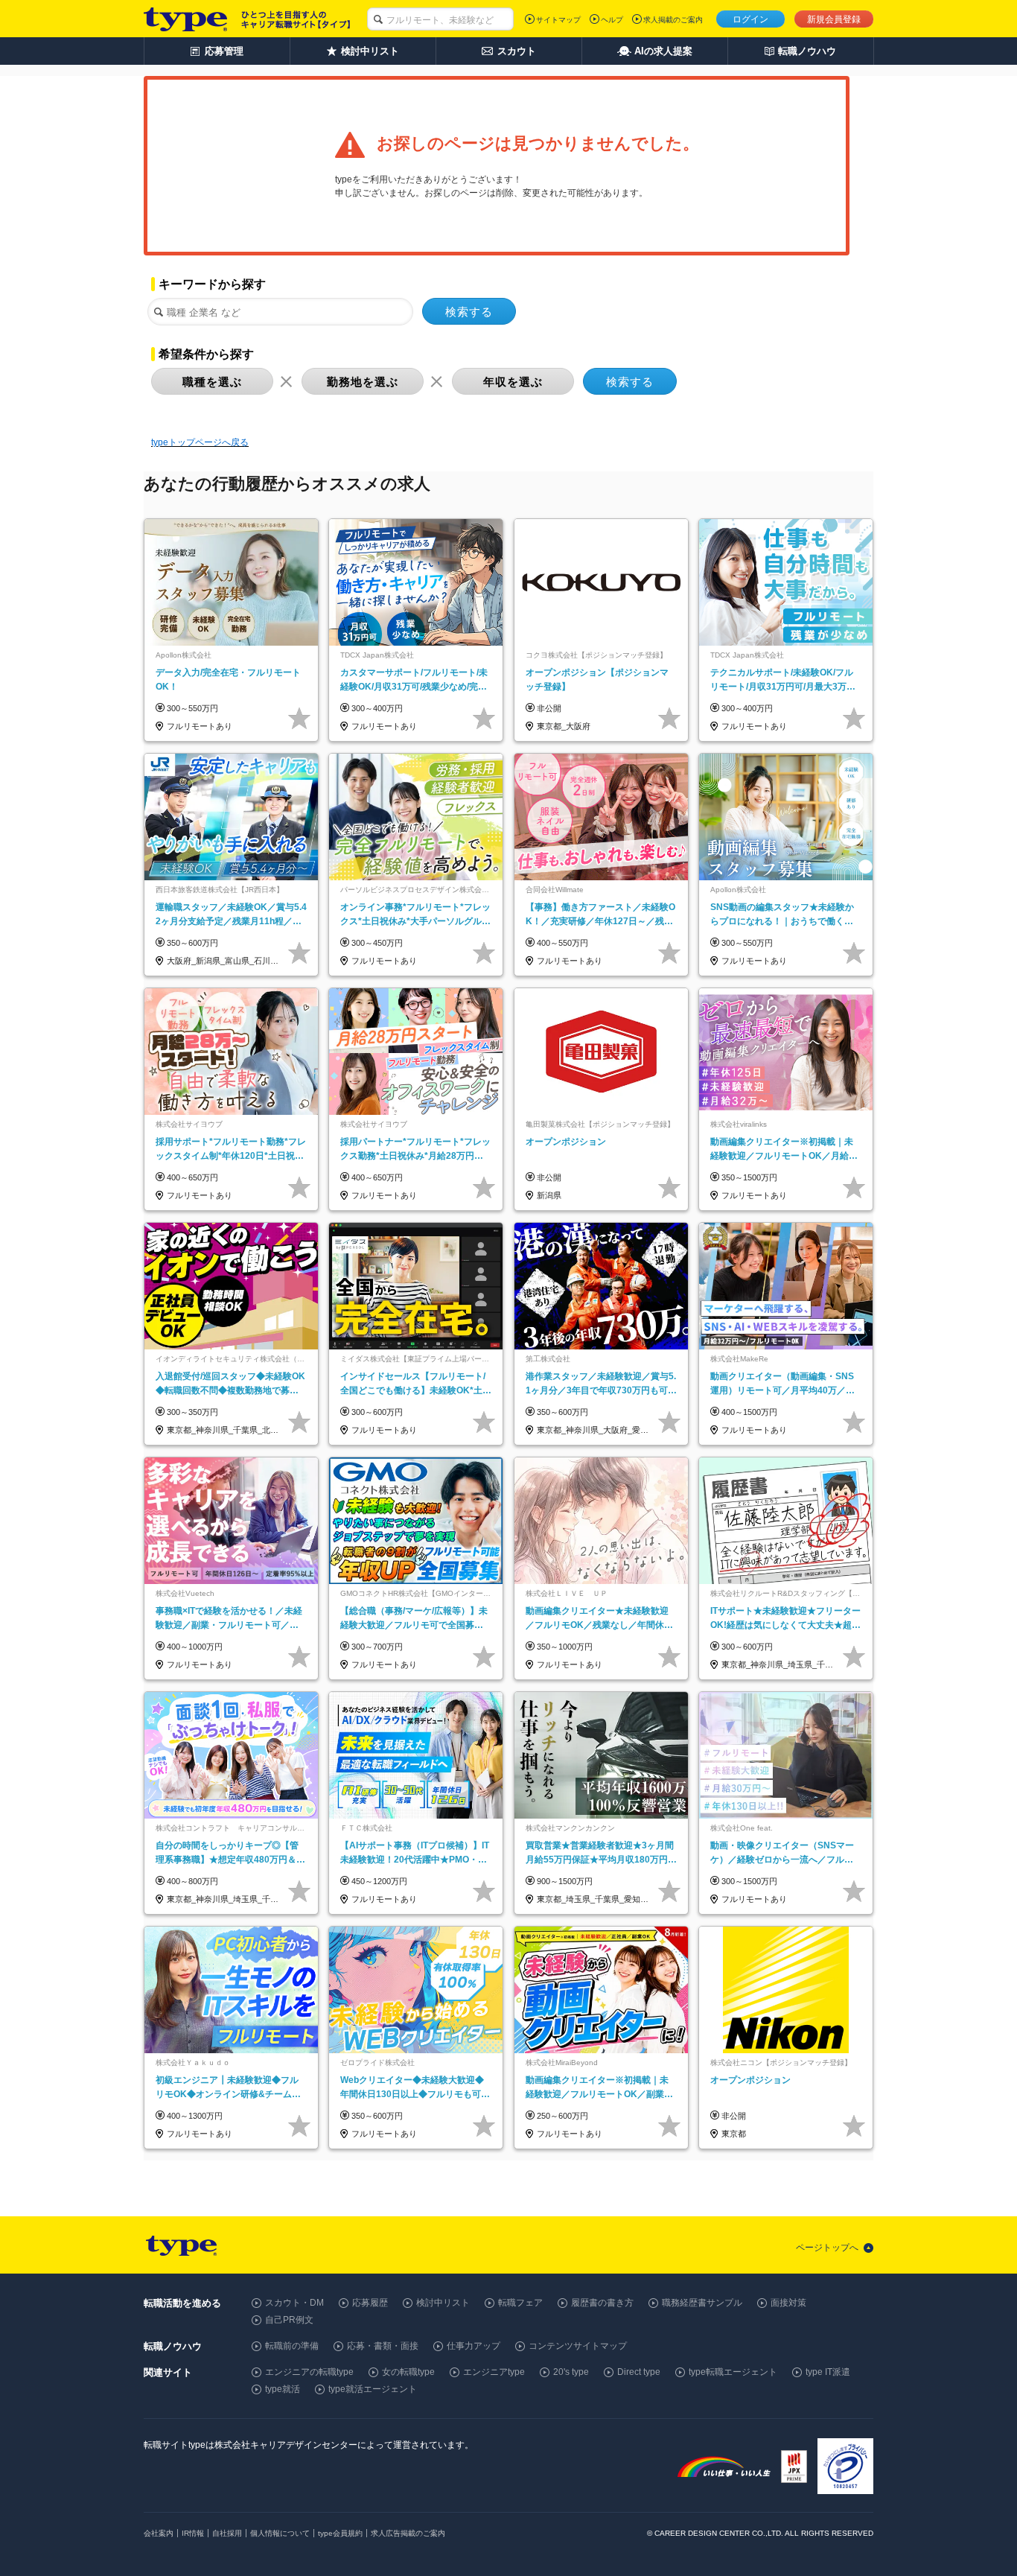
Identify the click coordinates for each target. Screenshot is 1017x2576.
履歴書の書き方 (602, 2303)
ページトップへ (827, 2248)
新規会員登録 (834, 19)
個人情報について (280, 2533)
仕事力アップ (474, 2346)
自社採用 (227, 2533)
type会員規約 (340, 2533)
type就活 (283, 2389)
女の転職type (408, 2372)
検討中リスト (443, 2303)
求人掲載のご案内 (673, 20)
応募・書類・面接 (383, 2346)
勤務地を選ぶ (363, 382)
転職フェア (520, 2303)
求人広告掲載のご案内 (408, 2533)
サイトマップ (558, 20)
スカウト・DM (294, 2303)
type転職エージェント (733, 2372)
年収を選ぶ (513, 382)
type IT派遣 (828, 2372)
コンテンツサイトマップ (578, 2346)
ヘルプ (612, 20)
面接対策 (788, 2303)
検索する (469, 312)
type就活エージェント (373, 2389)
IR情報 (193, 2533)
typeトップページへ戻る (200, 442)
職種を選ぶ (212, 382)
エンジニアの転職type (309, 2372)
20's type (571, 2372)
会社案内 (159, 2533)
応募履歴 (370, 2303)
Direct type (639, 2372)
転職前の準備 (292, 2346)
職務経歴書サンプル (702, 2303)
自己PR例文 (289, 2320)
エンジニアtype (494, 2372)
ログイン (750, 19)
